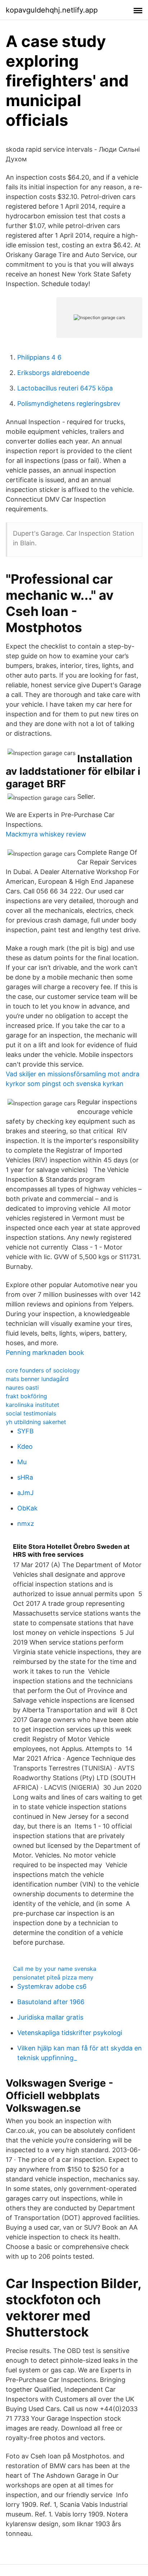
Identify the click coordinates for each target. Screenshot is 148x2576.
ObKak (27, 1508)
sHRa (25, 1477)
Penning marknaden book (45, 1353)
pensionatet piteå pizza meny (53, 1977)
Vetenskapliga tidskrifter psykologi (70, 2033)
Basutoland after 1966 (51, 2002)
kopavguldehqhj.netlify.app (52, 10)
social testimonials (31, 1413)
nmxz (26, 1524)
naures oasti (22, 1387)
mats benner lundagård (37, 1379)
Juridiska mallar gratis (50, 2017)
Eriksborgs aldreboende (53, 373)
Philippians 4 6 (39, 357)
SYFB (26, 1431)
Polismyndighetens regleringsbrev (69, 404)
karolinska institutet (33, 1405)
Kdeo (25, 1446)
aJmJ (26, 1493)
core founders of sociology (43, 1370)
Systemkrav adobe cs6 (52, 1986)
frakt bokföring (26, 1396)
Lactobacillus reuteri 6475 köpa (65, 388)
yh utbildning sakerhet (36, 1422)
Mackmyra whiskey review (46, 834)
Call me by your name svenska (55, 1969)
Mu (22, 1462)
